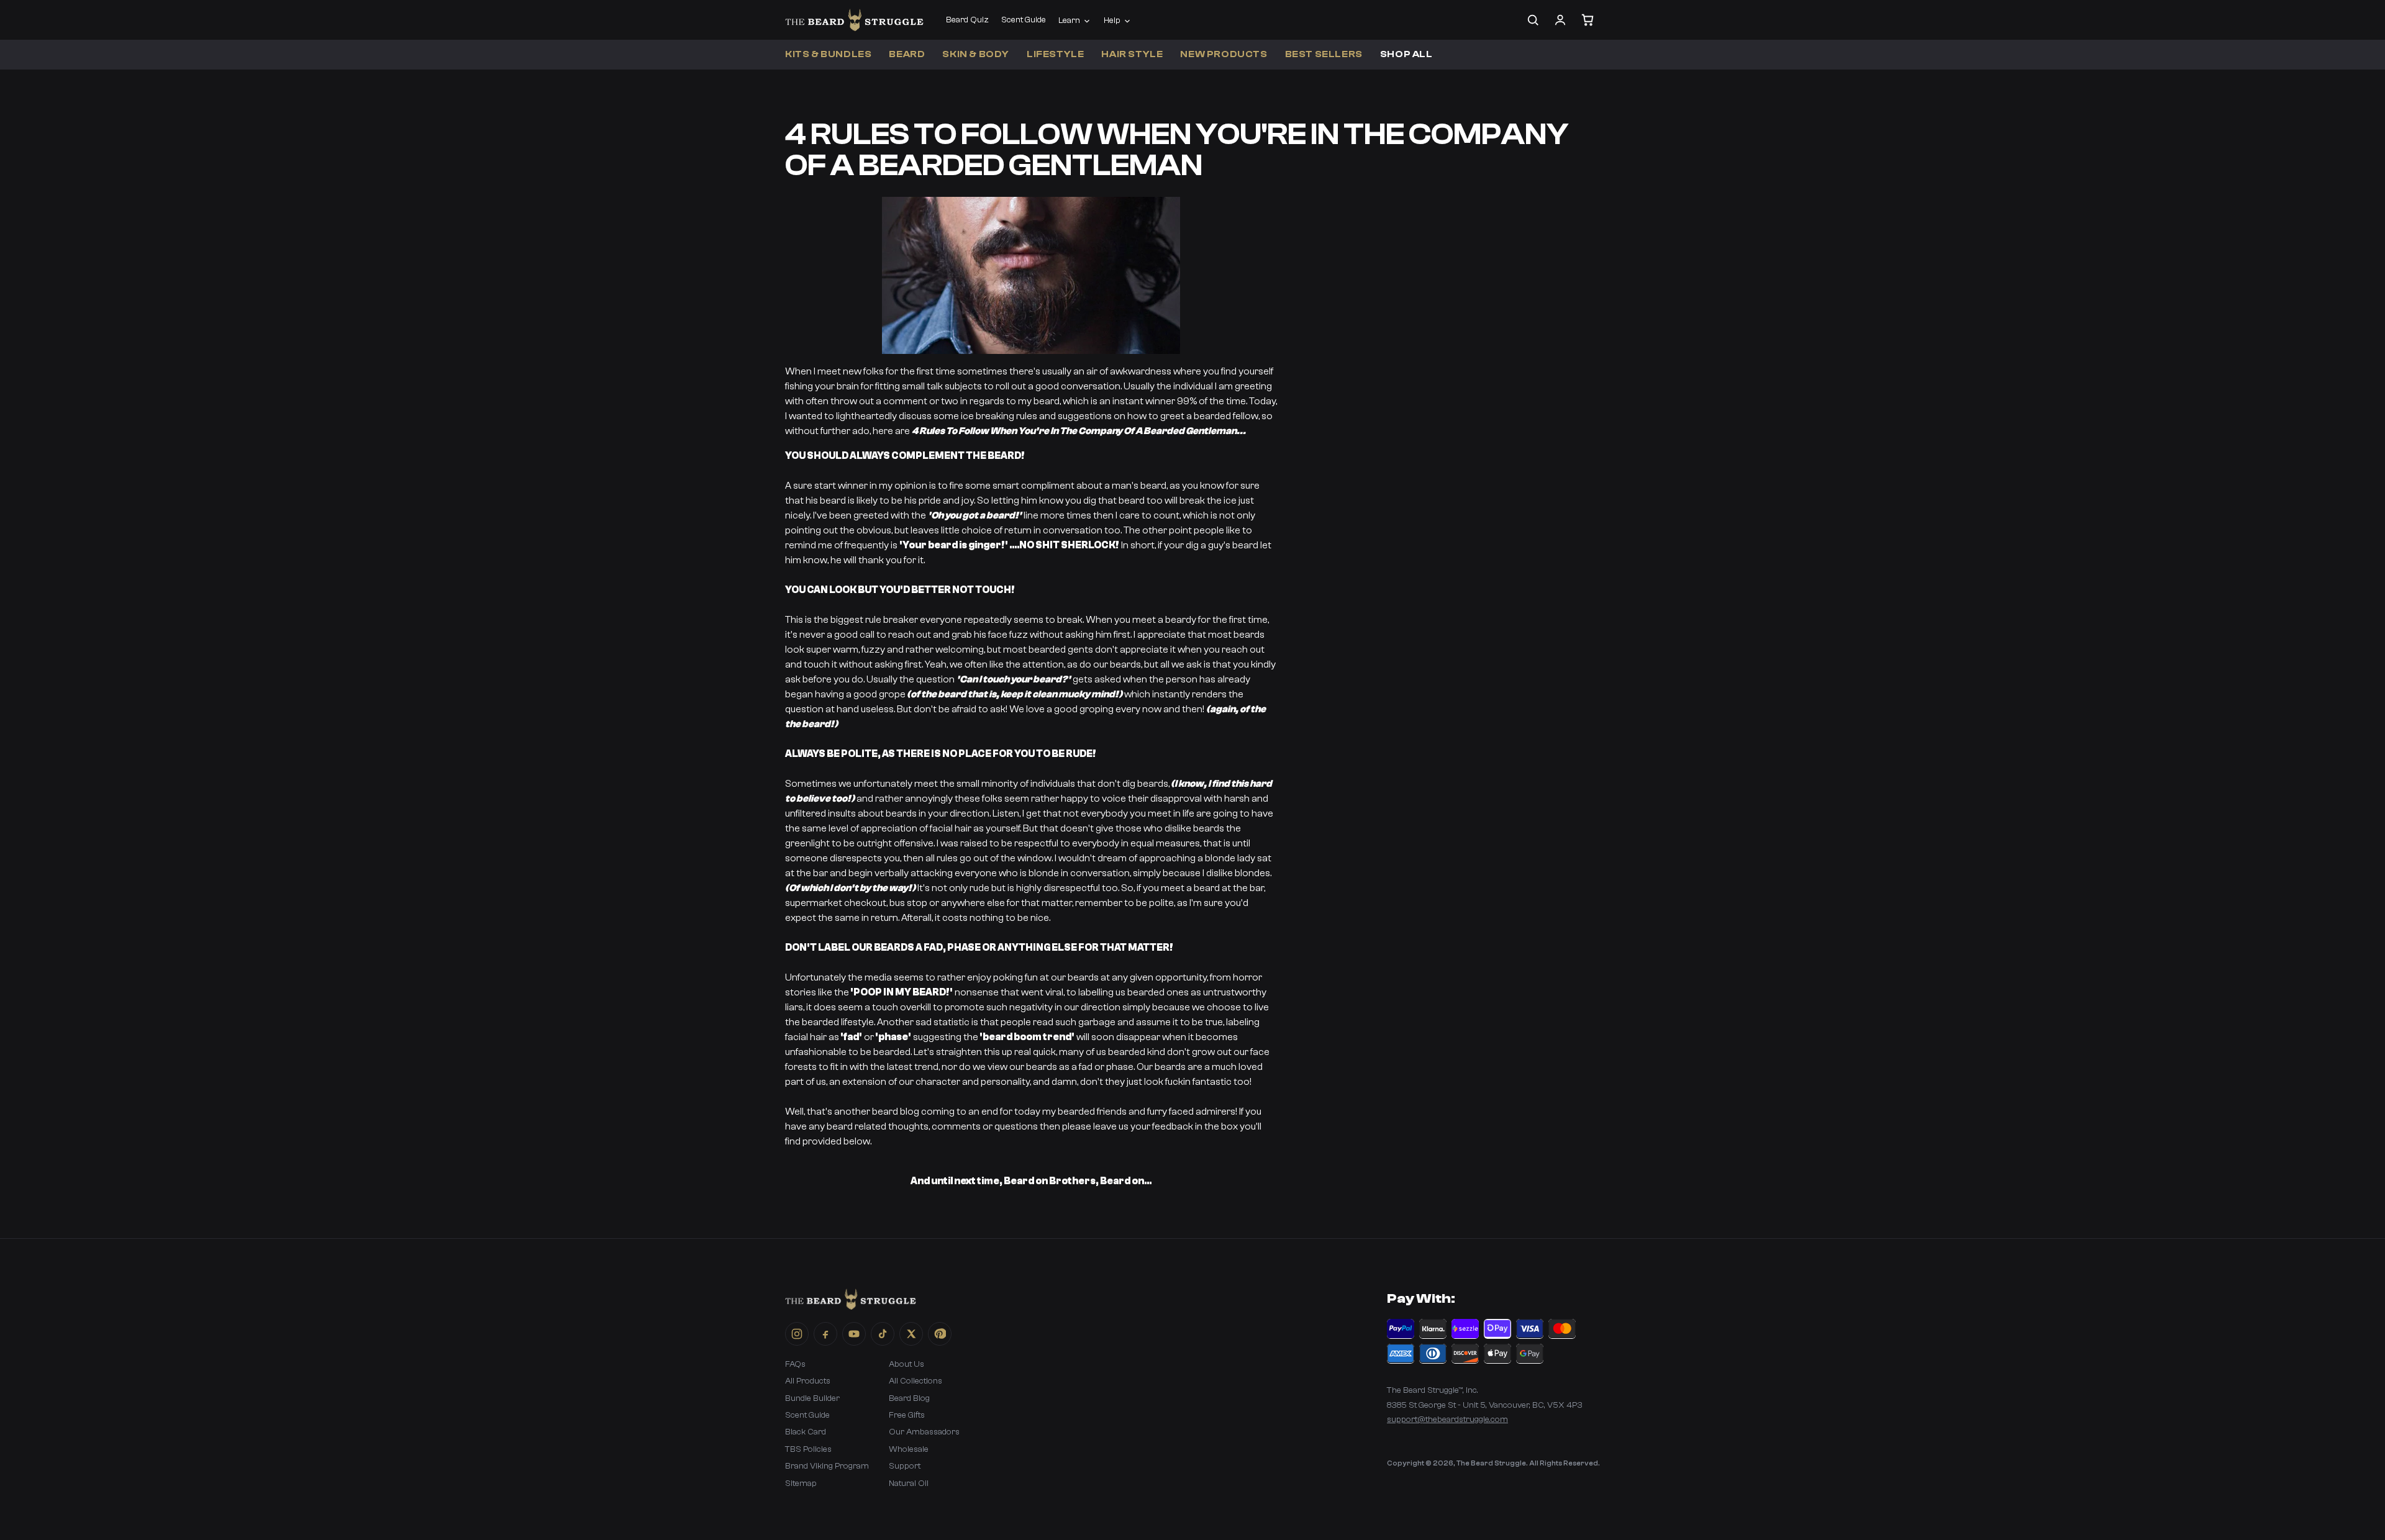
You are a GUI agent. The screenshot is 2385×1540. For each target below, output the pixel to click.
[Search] (1533, 20)
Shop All (1406, 54)
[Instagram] (797, 1334)
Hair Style (1132, 54)
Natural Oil (909, 1483)
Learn (1069, 20)
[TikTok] (883, 1334)
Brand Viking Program (827, 1466)
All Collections (915, 1381)
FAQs (795, 1364)
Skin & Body (976, 54)
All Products (808, 1381)
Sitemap (801, 1483)
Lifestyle (1055, 54)
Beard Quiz (967, 20)
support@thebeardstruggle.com (1447, 1420)
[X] (911, 1334)
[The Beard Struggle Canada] (854, 20)
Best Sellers (1324, 54)
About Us (906, 1364)
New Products (1224, 54)
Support (905, 1466)
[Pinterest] (940, 1334)
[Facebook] (825, 1334)
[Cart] (1588, 20)
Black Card (806, 1432)
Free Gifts (907, 1415)
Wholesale (909, 1449)
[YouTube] (854, 1334)
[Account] (1560, 20)
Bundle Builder (812, 1398)
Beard (907, 54)
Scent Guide (1024, 20)
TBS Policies (808, 1449)
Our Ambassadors (924, 1432)
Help (1112, 20)
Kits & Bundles (828, 54)
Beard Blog (909, 1398)
